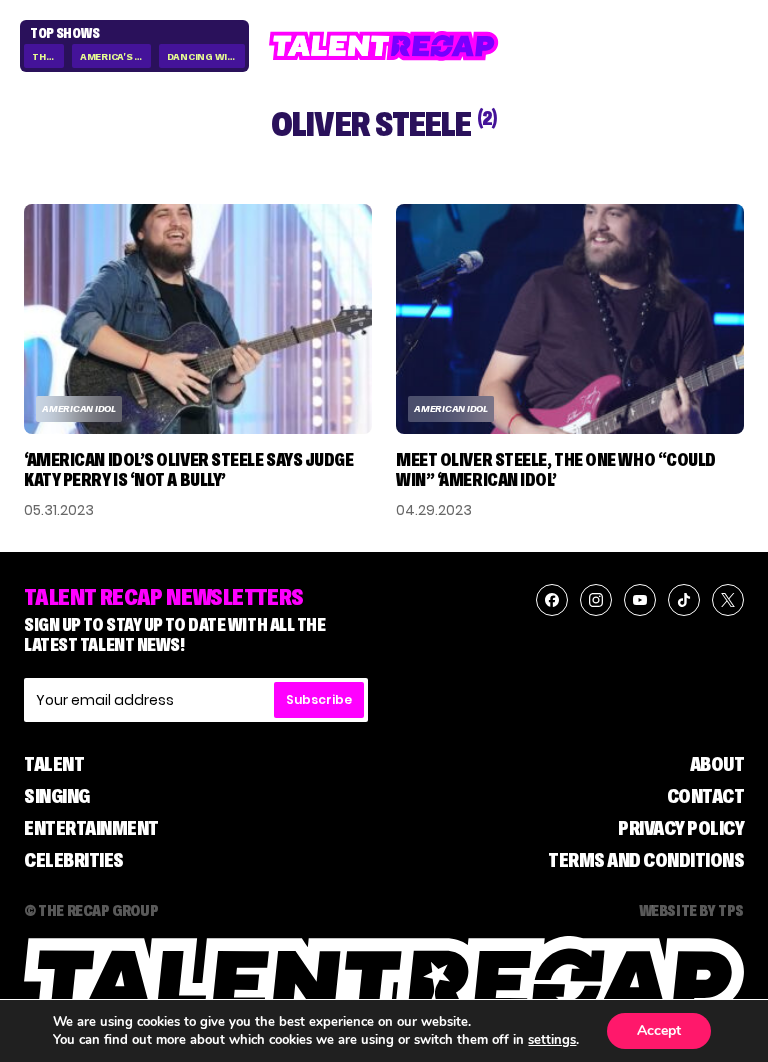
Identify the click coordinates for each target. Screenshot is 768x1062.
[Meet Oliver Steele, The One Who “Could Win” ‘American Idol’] (570, 319)
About (717, 764)
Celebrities (74, 860)
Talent (54, 764)
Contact (706, 796)
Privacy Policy (681, 828)
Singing (57, 796)
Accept (659, 1030)
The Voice (48, 56)
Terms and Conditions (646, 860)
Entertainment (91, 828)
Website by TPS (691, 910)
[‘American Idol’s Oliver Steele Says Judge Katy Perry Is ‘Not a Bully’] (198, 319)
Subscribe (319, 699)
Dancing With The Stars (206, 56)
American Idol (79, 408)
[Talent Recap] (383, 46)
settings (552, 1040)
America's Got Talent (115, 56)
